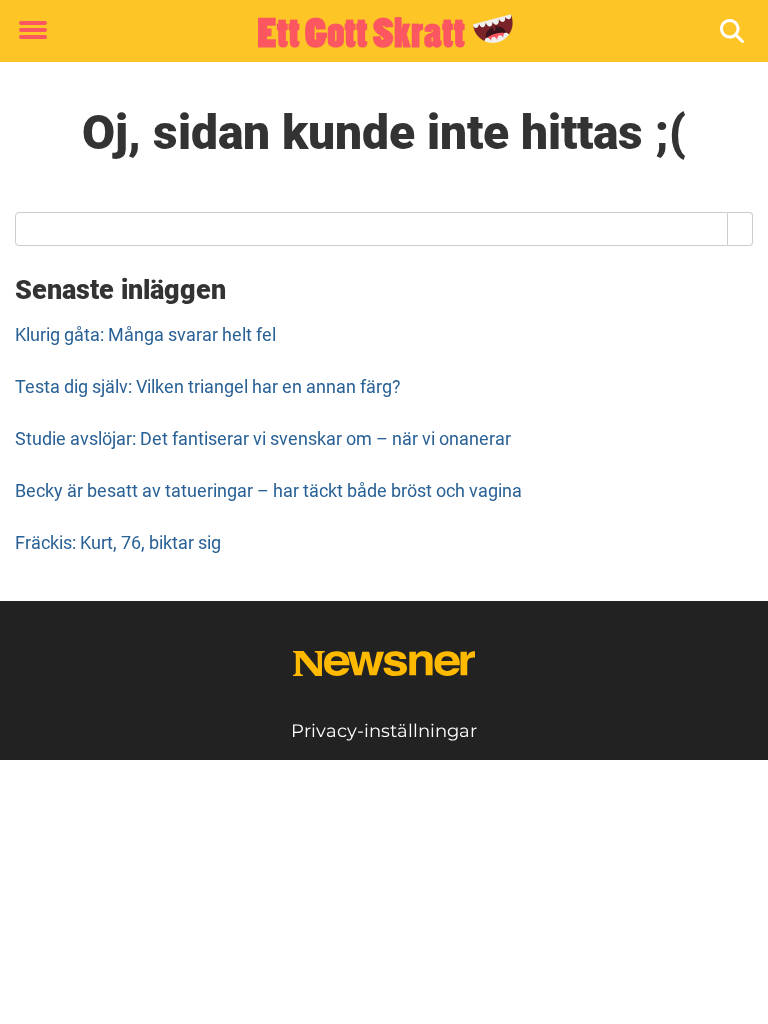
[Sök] (733, 31)
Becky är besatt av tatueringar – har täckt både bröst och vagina (268, 490)
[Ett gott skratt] (376, 32)
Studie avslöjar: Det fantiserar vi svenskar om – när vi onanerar (263, 438)
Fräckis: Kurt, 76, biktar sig (118, 542)
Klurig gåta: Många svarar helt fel (145, 334)
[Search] (740, 229)
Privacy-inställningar (384, 731)
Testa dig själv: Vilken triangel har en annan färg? (208, 386)
